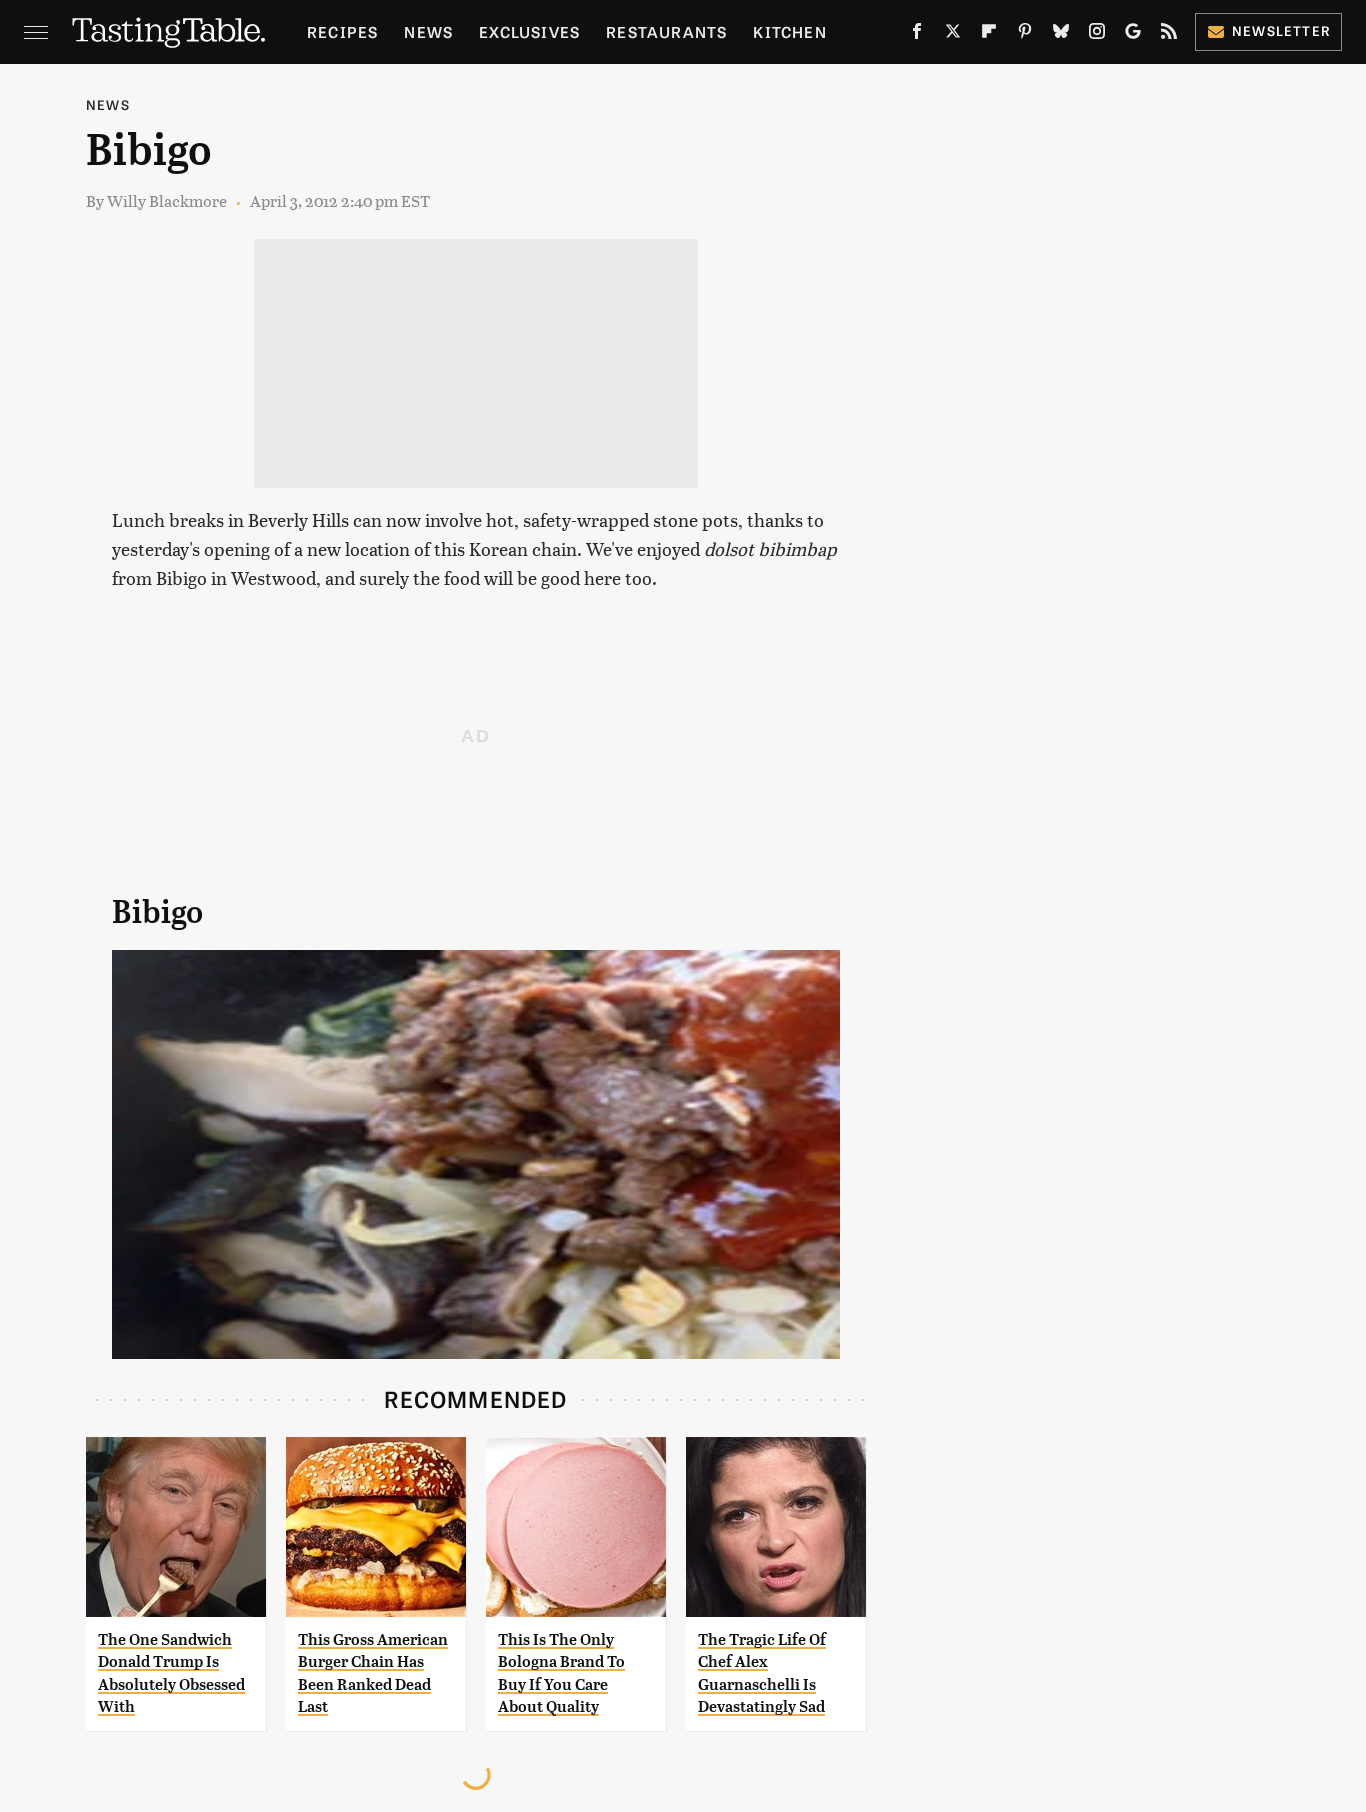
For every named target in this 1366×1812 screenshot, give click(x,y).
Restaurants (666, 31)
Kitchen (789, 31)
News (428, 31)
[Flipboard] (989, 35)
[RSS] (1169, 35)
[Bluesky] (1061, 35)
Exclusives (529, 31)
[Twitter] (953, 35)
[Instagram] (1097, 35)
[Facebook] (917, 35)
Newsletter (1281, 30)
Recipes (342, 31)
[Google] (1133, 35)
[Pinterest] (1025, 35)
